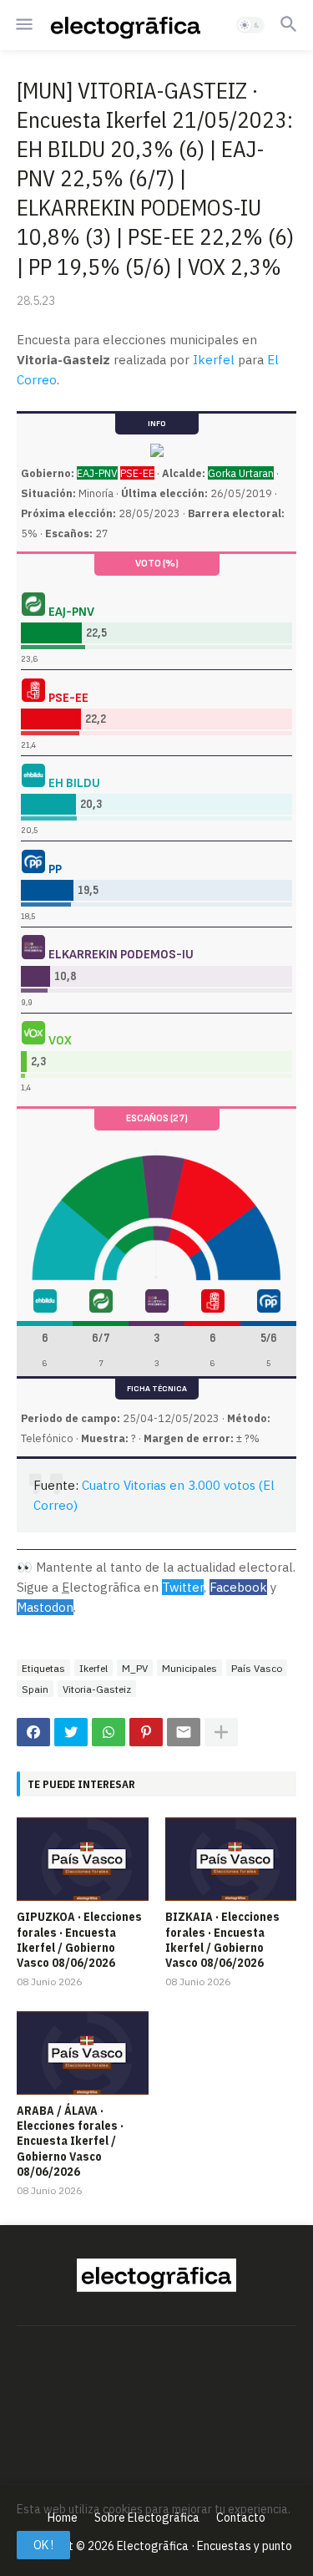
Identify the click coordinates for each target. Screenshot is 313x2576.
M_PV (135, 1668)
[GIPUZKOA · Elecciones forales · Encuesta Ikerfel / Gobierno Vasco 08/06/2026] (83, 1859)
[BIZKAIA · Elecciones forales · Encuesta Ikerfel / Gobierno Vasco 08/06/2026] (231, 1859)
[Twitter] (71, 1732)
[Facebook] (33, 1732)
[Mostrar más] (221, 1732)
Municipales (189, 1668)
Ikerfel (214, 360)
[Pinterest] (146, 1732)
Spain (35, 1689)
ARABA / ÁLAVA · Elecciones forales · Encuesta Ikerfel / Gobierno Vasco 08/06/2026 (70, 2141)
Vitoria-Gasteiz (97, 1689)
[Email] (184, 1732)
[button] (23, 25)
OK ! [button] (43, 2545)
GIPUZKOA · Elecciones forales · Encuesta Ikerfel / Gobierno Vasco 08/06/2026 (79, 1940)
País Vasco (257, 1668)
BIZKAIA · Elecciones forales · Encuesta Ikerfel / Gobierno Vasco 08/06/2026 (222, 1940)
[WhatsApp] (109, 1732)
